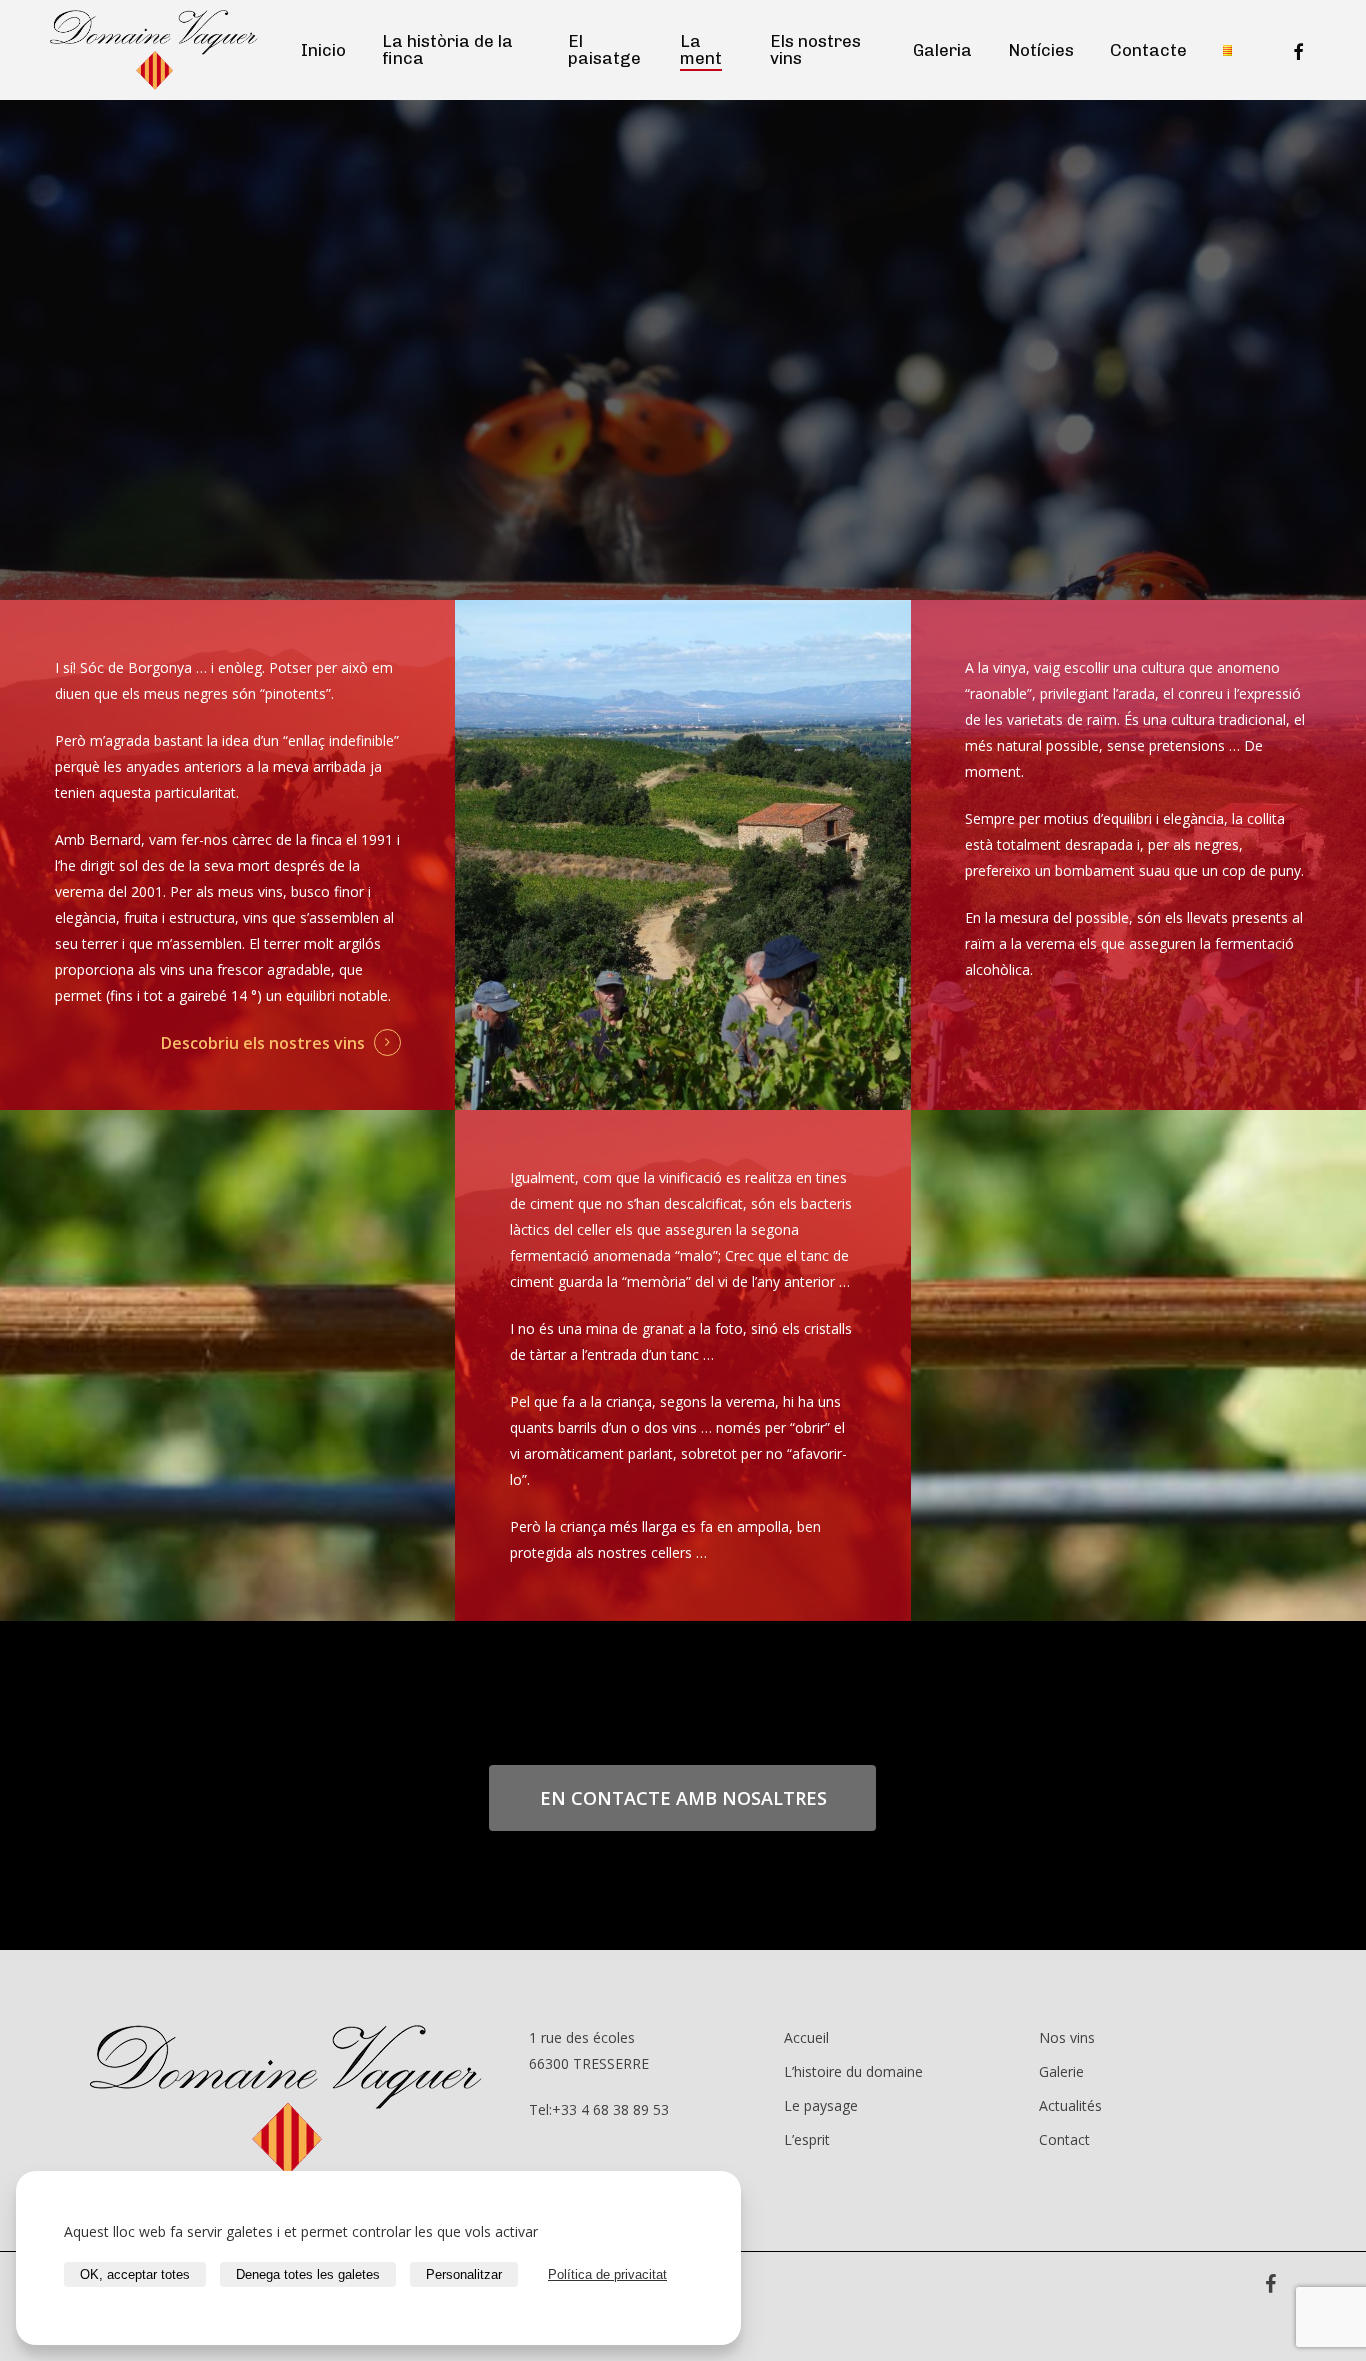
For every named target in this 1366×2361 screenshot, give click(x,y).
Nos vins (1067, 2037)
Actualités (1070, 2105)
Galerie (1061, 2071)
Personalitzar (464, 2274)
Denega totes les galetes (308, 2274)
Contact (1064, 2139)
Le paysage (821, 2105)
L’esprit (807, 2139)
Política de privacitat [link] (607, 2274)
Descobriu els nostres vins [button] (263, 1043)
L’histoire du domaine (853, 2071)
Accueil (806, 2037)
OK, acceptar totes (135, 2274)
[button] (683, 1798)
